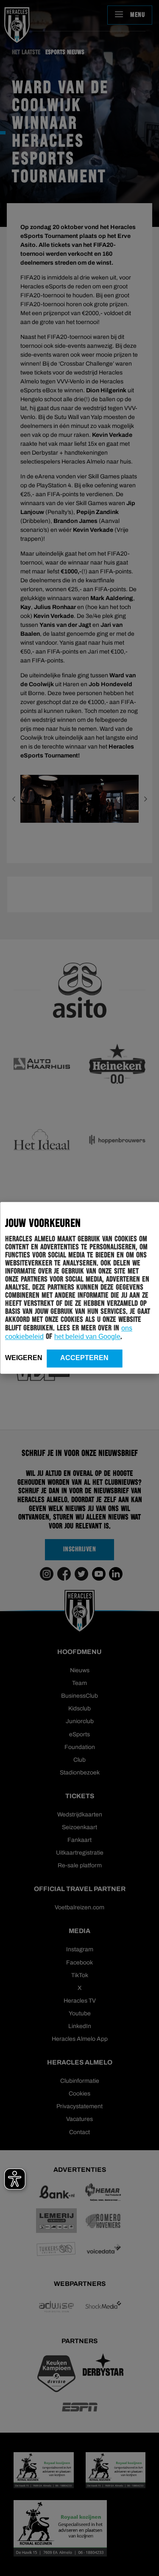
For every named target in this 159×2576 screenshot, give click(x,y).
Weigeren (24, 1358)
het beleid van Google (87, 1337)
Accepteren (84, 1358)
